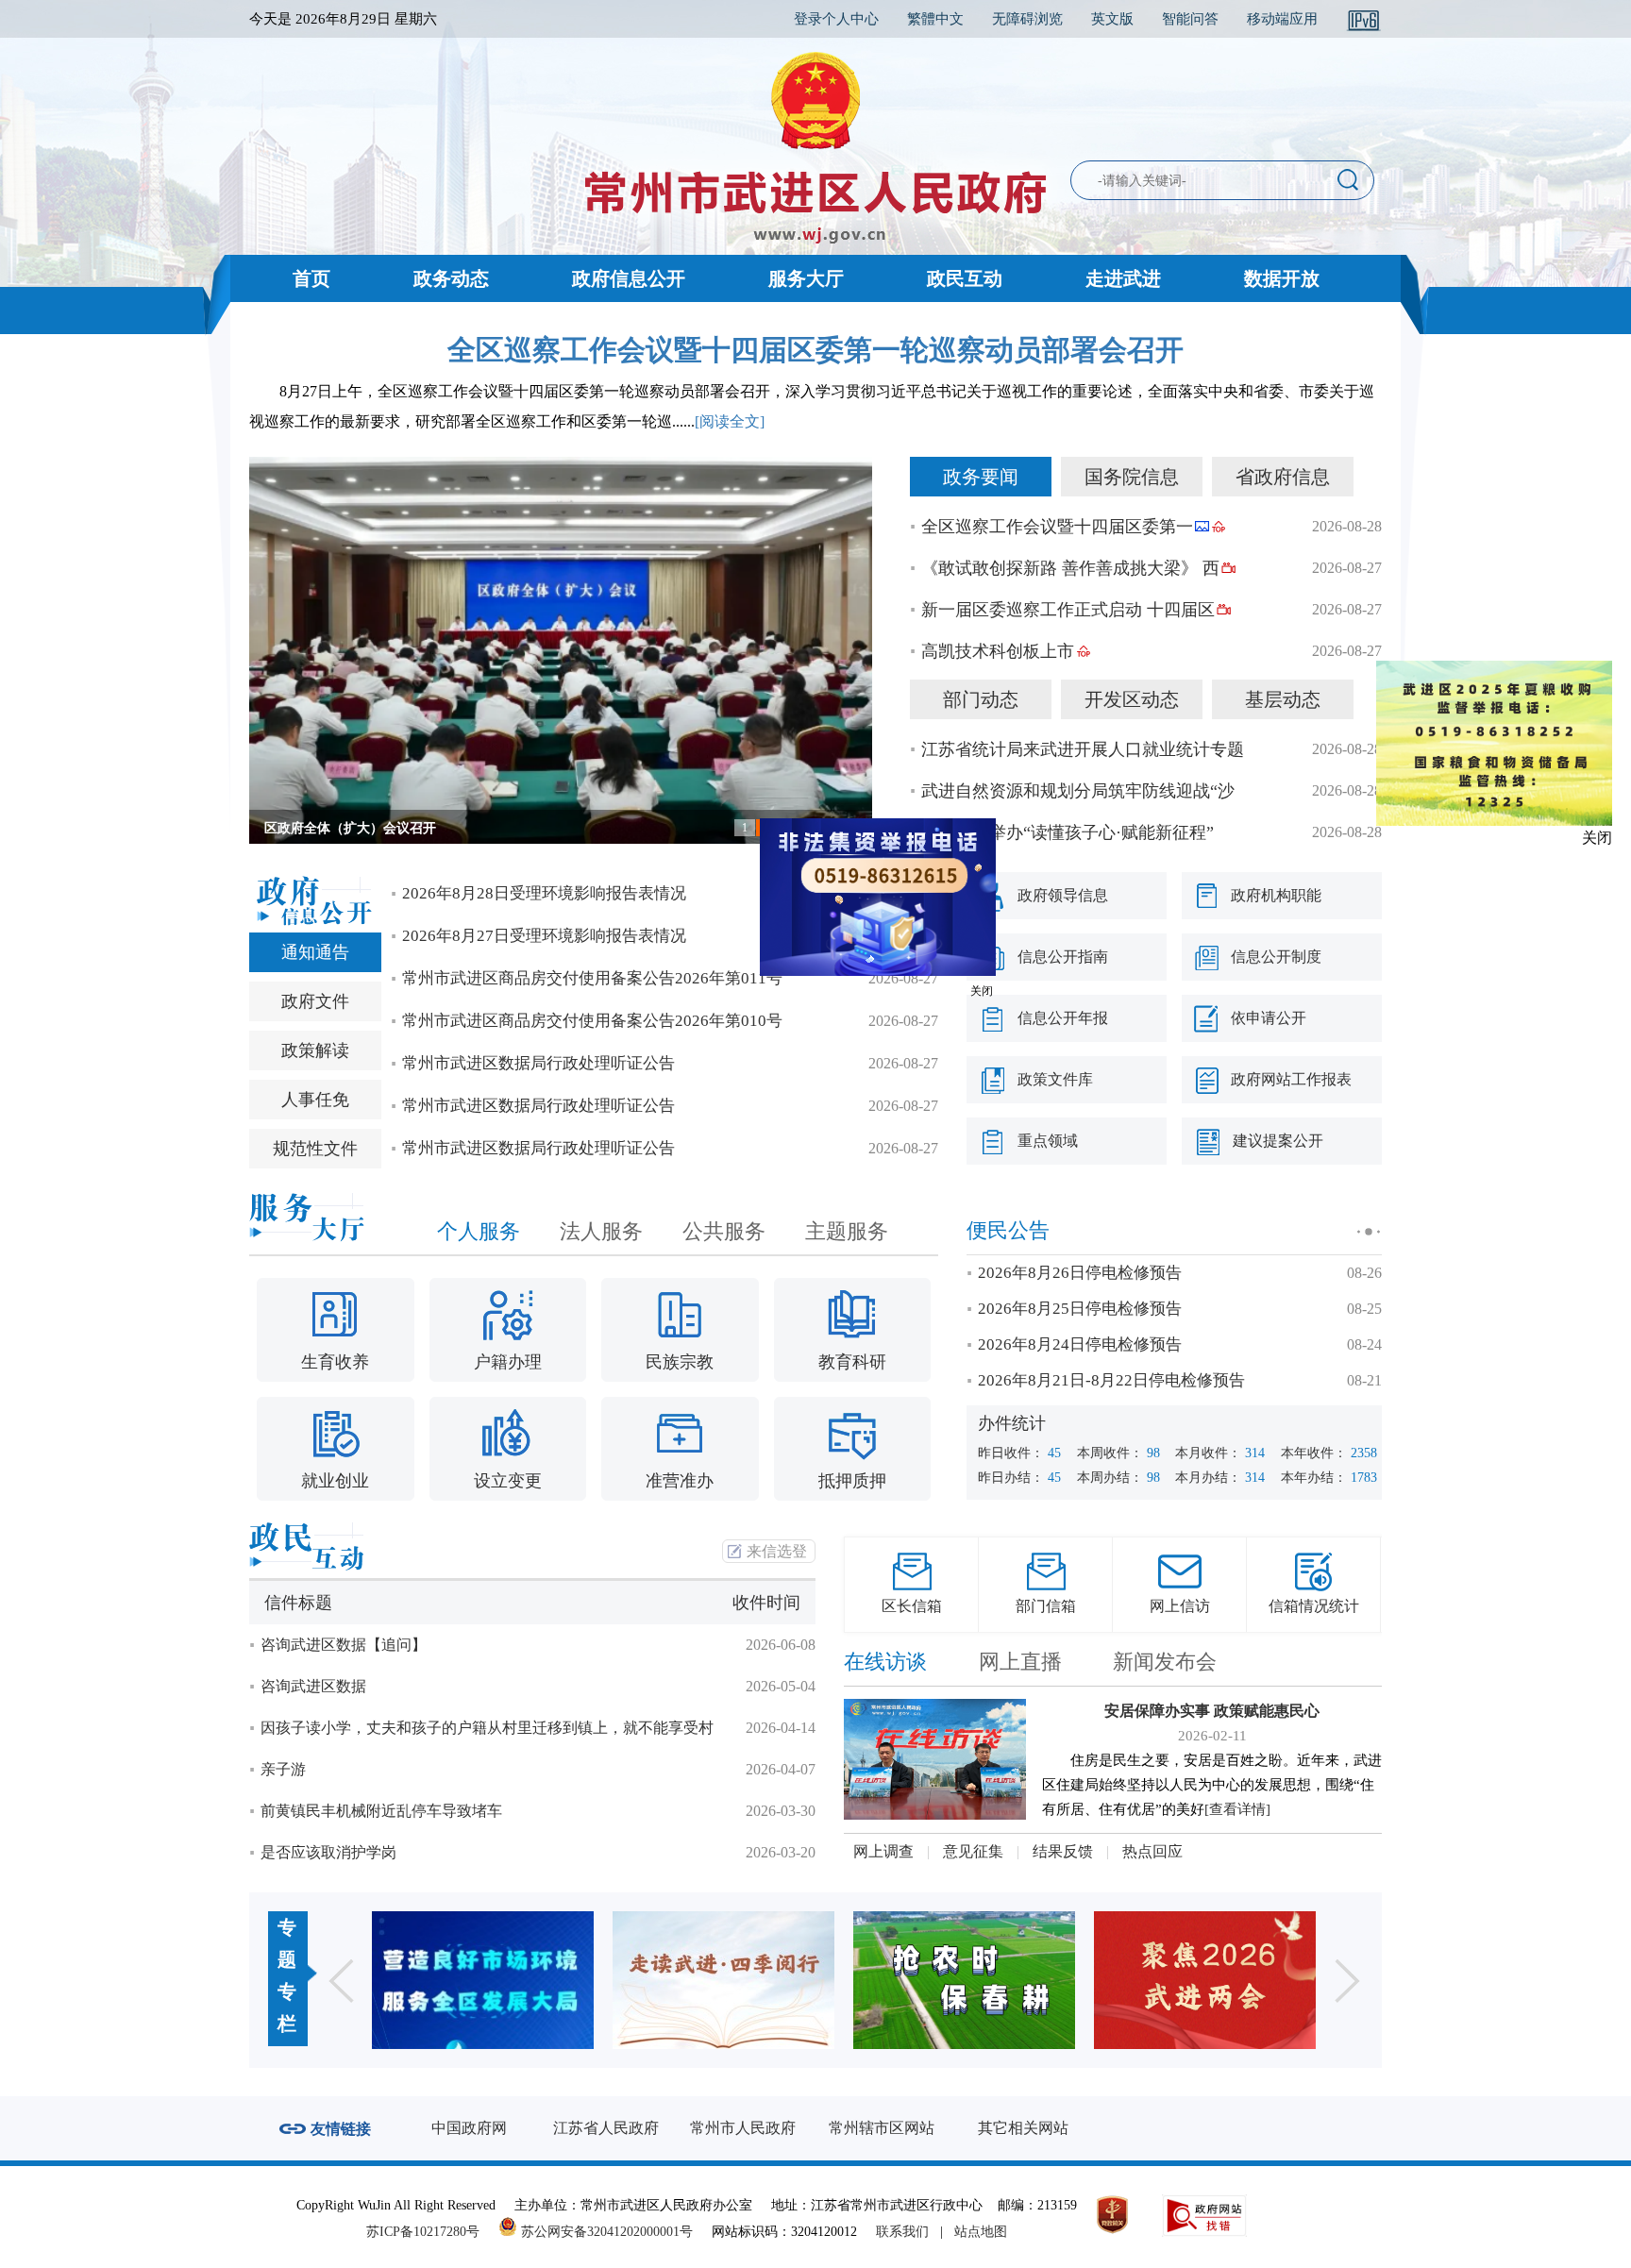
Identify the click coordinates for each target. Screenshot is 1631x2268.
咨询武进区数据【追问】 (344, 1645)
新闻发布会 (1165, 1662)
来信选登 (777, 1551)
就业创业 (335, 1481)
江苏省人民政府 (606, 2128)
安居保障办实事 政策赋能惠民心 (1212, 1711)
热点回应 (1152, 1851)
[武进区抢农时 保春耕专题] (774, 1980)
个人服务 (479, 1231)
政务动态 (451, 278)
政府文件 (315, 1001)
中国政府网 (469, 2128)
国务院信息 (1132, 477)
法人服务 (601, 1231)
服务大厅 (806, 278)
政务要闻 (981, 477)
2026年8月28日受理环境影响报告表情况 (544, 893)
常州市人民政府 (743, 2128)
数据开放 (1282, 278)
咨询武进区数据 (313, 1686)
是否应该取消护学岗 (328, 1852)
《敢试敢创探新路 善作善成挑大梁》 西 (1070, 568)
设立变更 (508, 1481)
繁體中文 (935, 19)
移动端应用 (1282, 19)
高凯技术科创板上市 (998, 651)
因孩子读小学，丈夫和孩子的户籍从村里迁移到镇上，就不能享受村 (487, 1728)
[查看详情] (1237, 1809)
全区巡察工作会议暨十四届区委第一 (1057, 527)
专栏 (287, 2008)
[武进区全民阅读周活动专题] (534, 1980)
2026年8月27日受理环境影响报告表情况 (544, 936)
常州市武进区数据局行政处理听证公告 (538, 1063)
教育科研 (852, 1362)
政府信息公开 (629, 278)
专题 (287, 1943)
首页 (311, 278)
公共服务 (724, 1231)
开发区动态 (1132, 699)
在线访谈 (885, 1662)
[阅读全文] (730, 421)
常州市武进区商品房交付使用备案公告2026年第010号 (592, 1021)
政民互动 (965, 278)
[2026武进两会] (1015, 1980)
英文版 (1112, 19)
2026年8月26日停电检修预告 (1080, 1273)
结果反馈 (1063, 1851)
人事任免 (315, 1100)
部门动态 (981, 699)
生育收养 (335, 1362)
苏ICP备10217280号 (430, 2232)
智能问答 (1190, 19)
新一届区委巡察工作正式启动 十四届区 (1068, 610)
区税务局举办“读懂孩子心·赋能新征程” (1068, 832)
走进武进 (1123, 278)
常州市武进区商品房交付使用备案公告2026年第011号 (592, 978)
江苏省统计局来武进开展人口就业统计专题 (1083, 749)
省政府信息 (1283, 477)
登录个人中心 (836, 19)
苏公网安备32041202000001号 (605, 2232)
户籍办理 (508, 1362)
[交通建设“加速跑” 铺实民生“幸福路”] (1256, 1980)
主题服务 (847, 1231)
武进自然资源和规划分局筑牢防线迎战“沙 (1078, 791)
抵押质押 (852, 1481)
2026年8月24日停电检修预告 (1080, 1344)
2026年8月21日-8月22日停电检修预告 (1111, 1380)
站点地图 (981, 2232)
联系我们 (902, 2232)
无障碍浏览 (1027, 19)
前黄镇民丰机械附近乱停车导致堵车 (381, 1811)
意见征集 (973, 1851)
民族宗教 (680, 1362)
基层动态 (1283, 699)
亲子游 (283, 1769)
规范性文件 (315, 1149)
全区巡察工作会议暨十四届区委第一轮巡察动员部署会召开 (815, 350)
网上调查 (883, 1851)
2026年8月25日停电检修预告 (1080, 1309)
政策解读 (315, 1050)
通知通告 (315, 952)
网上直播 (1020, 1662)
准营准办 (680, 1481)
